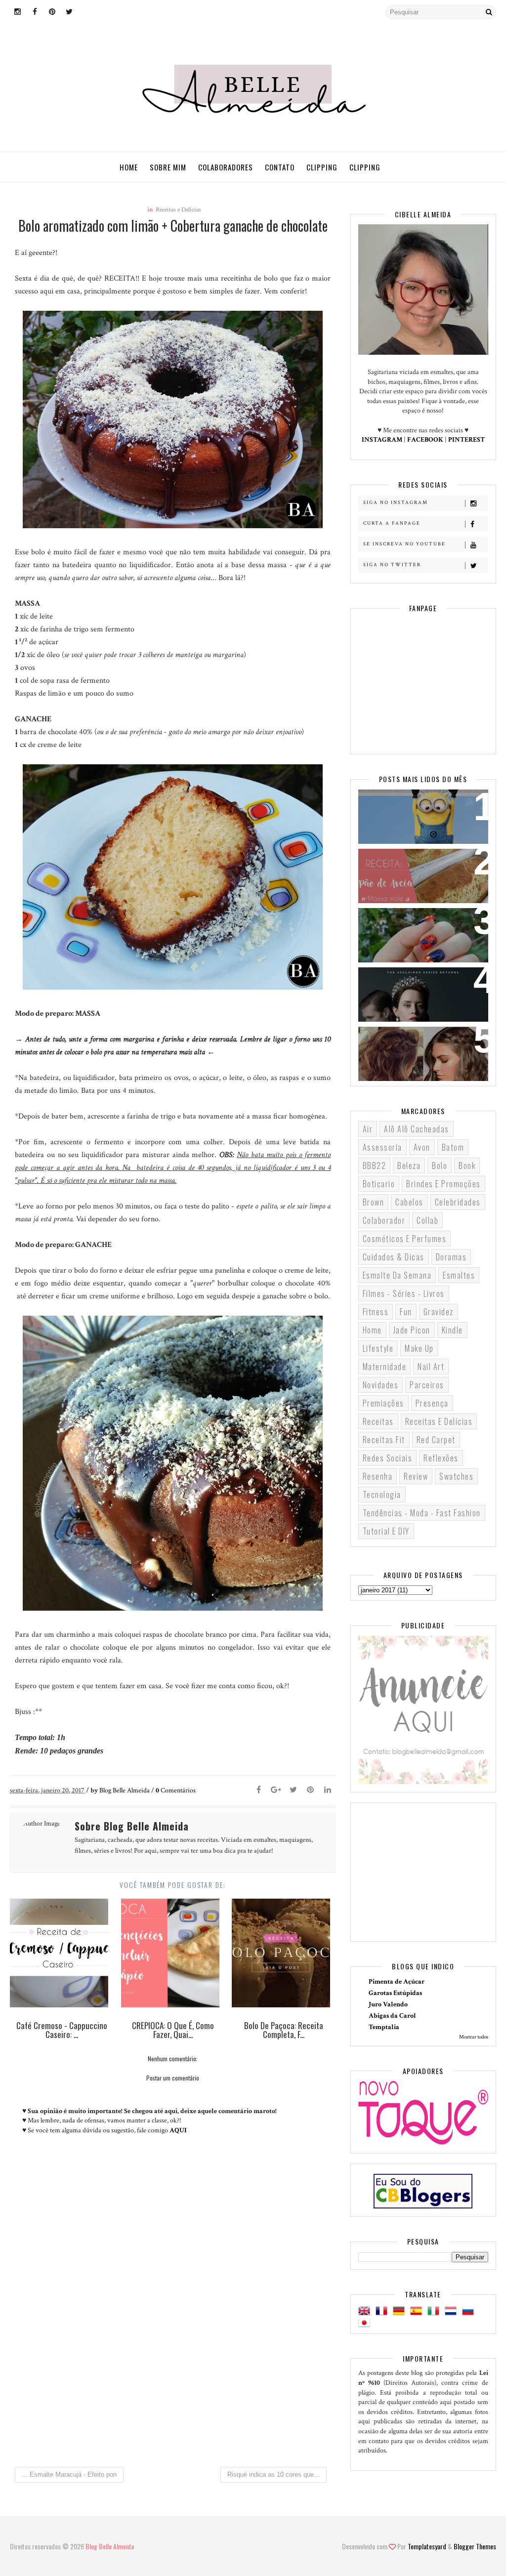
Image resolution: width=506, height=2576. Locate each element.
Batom (453, 1147)
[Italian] (435, 2311)
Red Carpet (436, 1440)
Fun (406, 1312)
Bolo (440, 1165)
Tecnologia (382, 1495)
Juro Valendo (388, 2004)
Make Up (419, 1348)
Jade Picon (412, 1330)
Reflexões (441, 1458)
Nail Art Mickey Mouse (409, 922)
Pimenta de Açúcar (397, 1982)
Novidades (381, 1385)
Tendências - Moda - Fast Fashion (422, 1513)
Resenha (378, 1476)
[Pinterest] (310, 1790)
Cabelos (409, 1202)
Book (467, 1165)
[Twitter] (293, 1790)
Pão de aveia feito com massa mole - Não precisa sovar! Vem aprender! (422, 875)
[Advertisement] (173, 2376)
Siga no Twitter (392, 565)
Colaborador (384, 1220)
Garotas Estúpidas (395, 1993)
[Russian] (470, 2311)
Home (129, 167)
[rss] (86, 12)
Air (368, 1129)
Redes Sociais (388, 1458)
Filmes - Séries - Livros (404, 1293)
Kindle (452, 1330)
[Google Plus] (276, 1790)
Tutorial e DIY (386, 1531)
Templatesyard (427, 2546)
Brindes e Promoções (443, 1184)
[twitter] (69, 12)
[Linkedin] (328, 1790)
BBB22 (375, 1165)
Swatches (456, 1476)
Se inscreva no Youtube (404, 544)
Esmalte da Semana (397, 1275)
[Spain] (418, 2311)
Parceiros (427, 1385)
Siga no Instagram (396, 503)
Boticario (379, 1184)
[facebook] (35, 12)
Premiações (383, 1403)
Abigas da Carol (392, 2016)
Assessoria (382, 1147)
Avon (422, 1147)
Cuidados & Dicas (394, 1257)
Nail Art (431, 1367)
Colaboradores (226, 167)
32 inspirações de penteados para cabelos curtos (422, 1046)
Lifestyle (378, 1348)
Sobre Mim (168, 167)
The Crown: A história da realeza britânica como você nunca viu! (423, 993)
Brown (374, 1202)
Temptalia (384, 2027)
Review (416, 1476)
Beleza (409, 1165)
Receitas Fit (384, 1440)
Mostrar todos (474, 2037)
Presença (432, 1403)
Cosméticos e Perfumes (405, 1239)
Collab (427, 1220)
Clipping (322, 167)
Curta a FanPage (392, 523)
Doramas (451, 1257)
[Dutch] (453, 2311)
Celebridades (458, 1202)
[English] (366, 2311)
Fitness (376, 1312)
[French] (383, 2311)
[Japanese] (366, 2323)
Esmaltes (459, 1275)
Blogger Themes (475, 2546)
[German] (401, 2311)
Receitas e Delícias (178, 210)
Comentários (176, 1790)
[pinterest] (52, 12)
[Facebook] (258, 1790)
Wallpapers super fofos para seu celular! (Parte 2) (423, 809)
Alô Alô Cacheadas (417, 1129)
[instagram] (17, 12)
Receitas (378, 1421)
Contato (280, 167)
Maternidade (385, 1367)
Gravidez (439, 1312)
